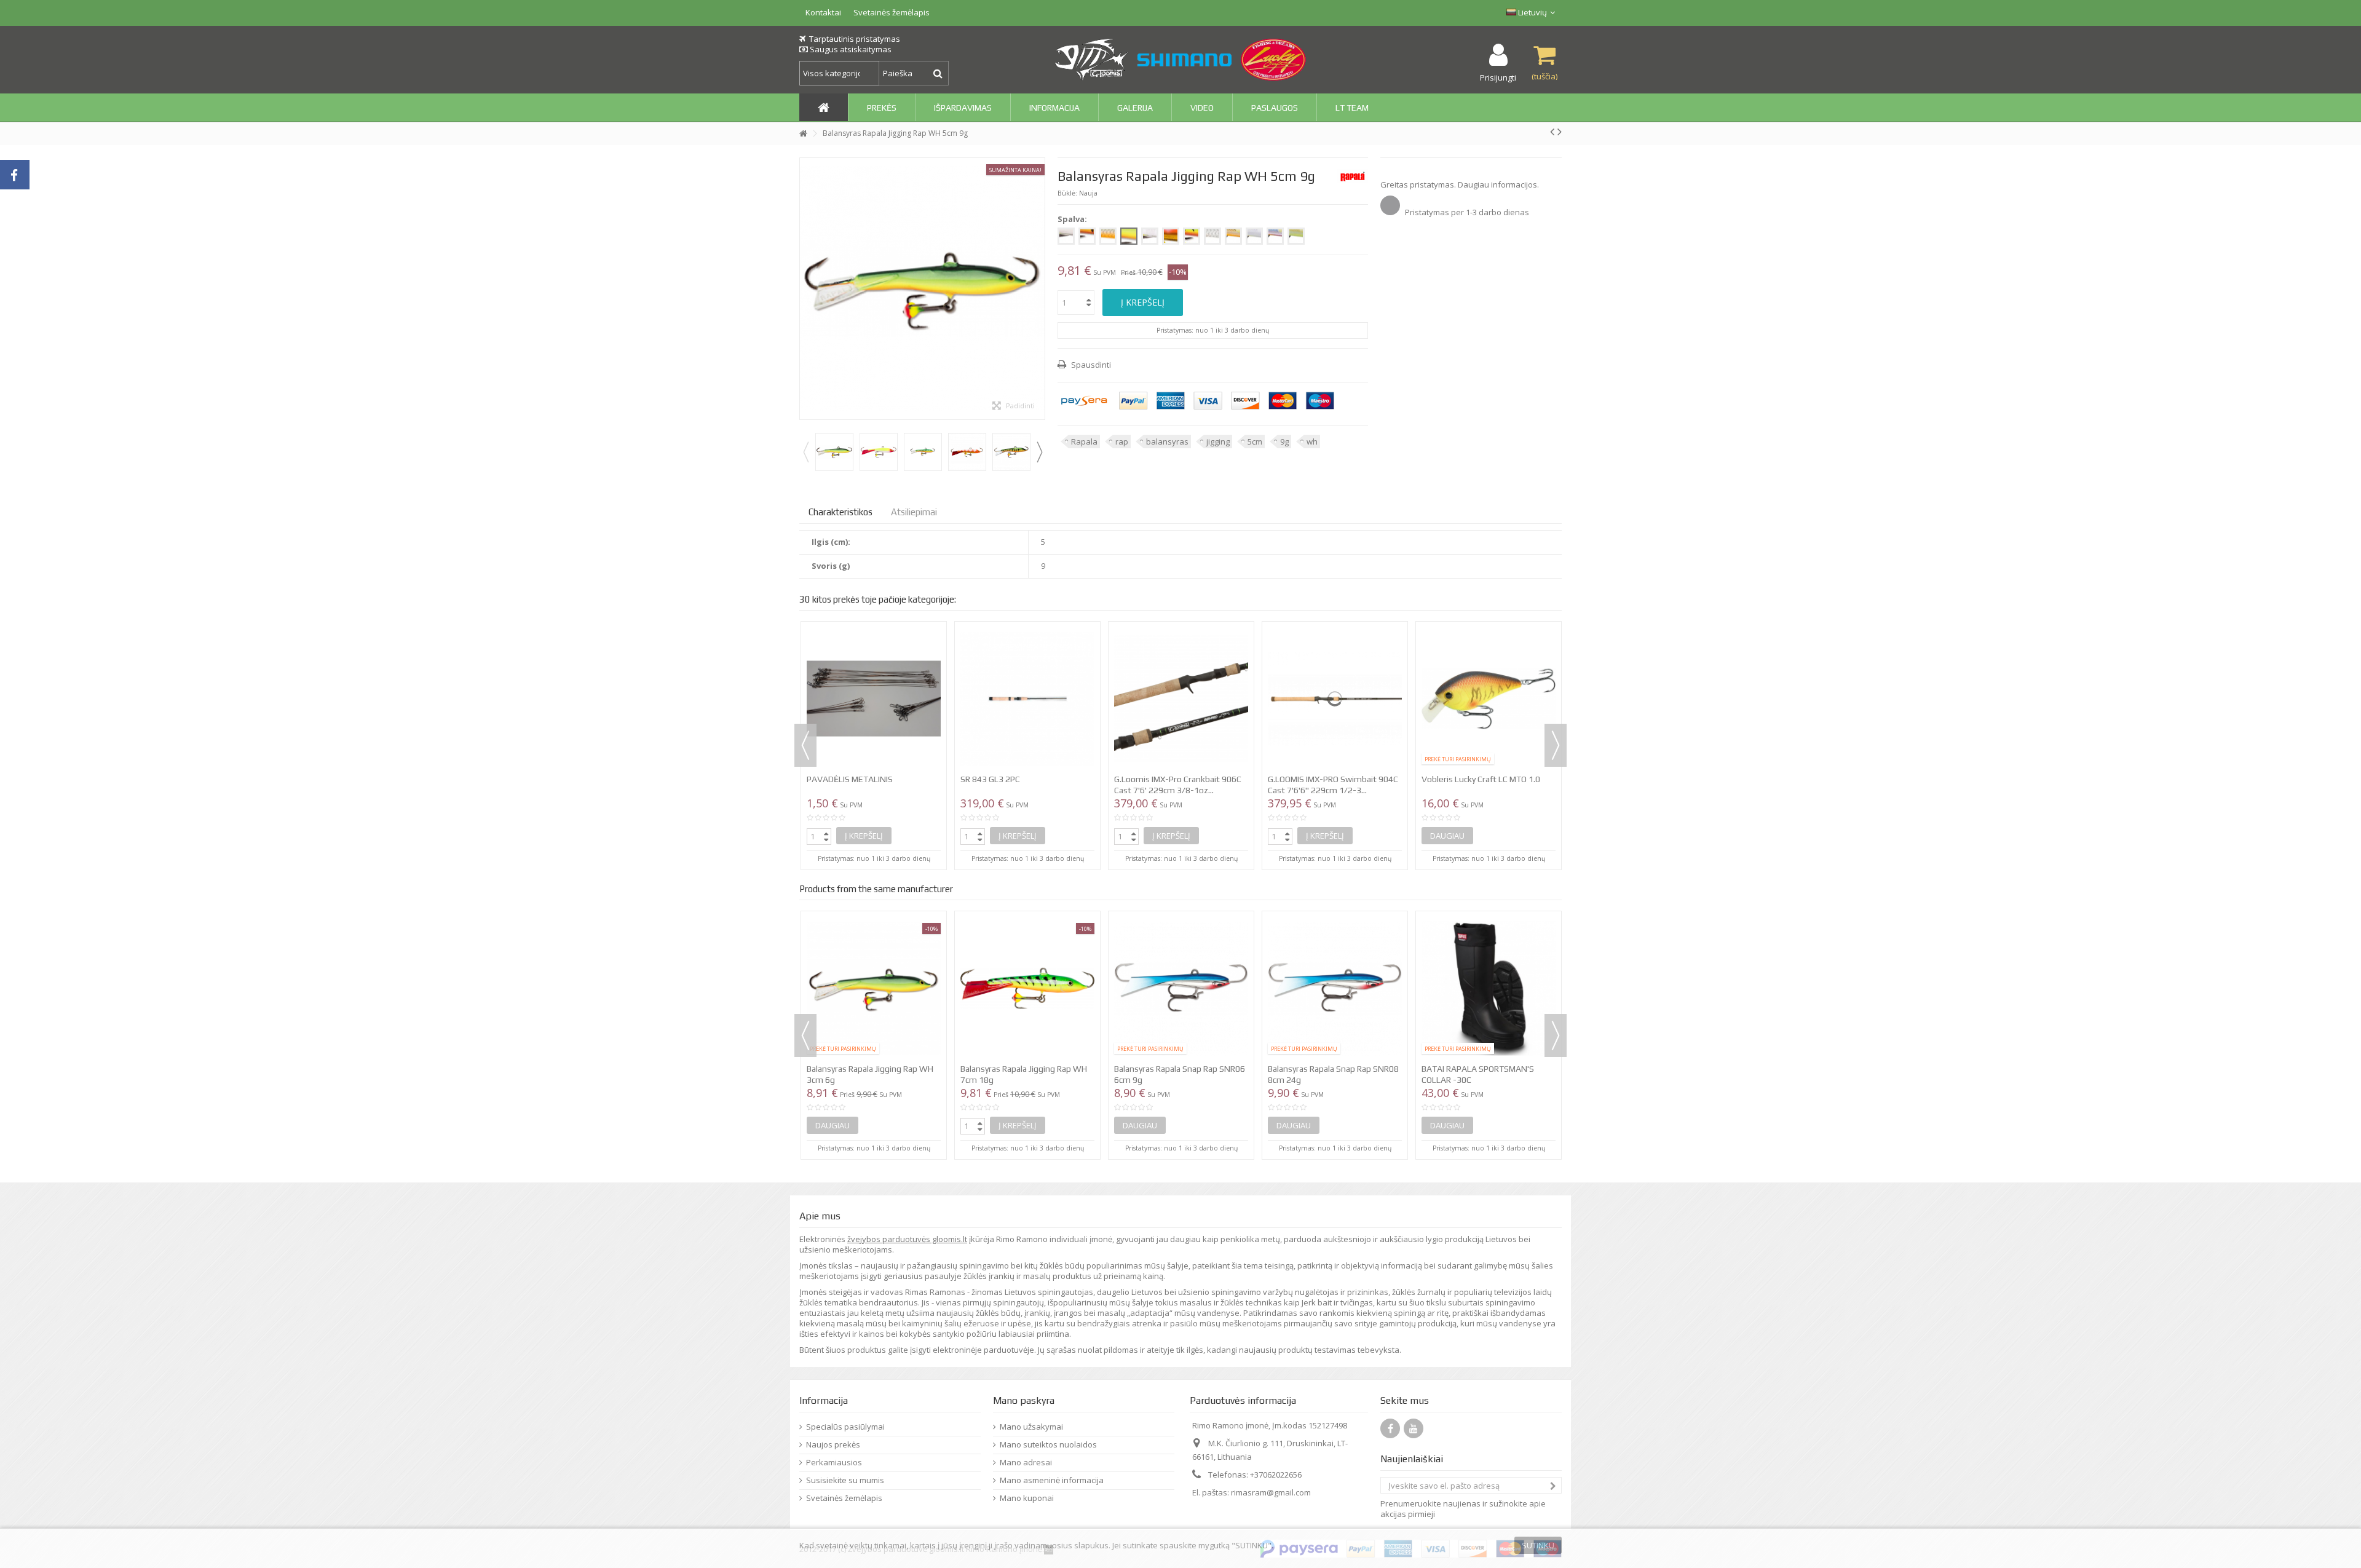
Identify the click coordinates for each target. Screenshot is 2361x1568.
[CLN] (1066, 236)
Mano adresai (1026, 1463)
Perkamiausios (834, 1463)
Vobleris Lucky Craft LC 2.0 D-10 (867, 673)
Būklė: (1067, 193)
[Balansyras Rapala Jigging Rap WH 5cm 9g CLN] (879, 452)
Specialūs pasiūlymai (845, 1427)
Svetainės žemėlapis (892, 12)
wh (1312, 441)
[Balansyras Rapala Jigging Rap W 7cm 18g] (1181, 988)
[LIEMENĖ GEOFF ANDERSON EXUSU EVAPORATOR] (1335, 646)
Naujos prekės (833, 1445)
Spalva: (1073, 219)
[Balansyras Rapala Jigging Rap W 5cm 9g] (1027, 988)
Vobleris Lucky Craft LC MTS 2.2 (1019, 673)
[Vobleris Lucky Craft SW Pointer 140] (1181, 646)
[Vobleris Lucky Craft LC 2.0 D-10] (874, 646)
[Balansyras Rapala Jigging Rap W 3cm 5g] (874, 988)
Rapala (1084, 441)
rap (1122, 441)
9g (1284, 441)
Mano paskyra (1024, 1400)
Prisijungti (1498, 77)
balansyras (1167, 441)
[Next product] (1560, 132)
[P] (1087, 236)
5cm (1255, 441)
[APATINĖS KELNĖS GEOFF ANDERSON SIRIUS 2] (1489, 646)
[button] (881, 107)
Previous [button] (805, 452)
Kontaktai (823, 12)
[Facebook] (1390, 1428)
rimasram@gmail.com (1271, 1492)
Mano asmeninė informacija (1052, 1480)
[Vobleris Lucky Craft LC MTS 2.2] (1027, 646)
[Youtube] (1414, 1428)
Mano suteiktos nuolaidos (1048, 1445)
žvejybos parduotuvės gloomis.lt (907, 1239)
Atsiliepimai (914, 512)
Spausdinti (1090, 365)
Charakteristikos (840, 512)
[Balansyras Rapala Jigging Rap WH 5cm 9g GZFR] (967, 452)
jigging (1218, 441)
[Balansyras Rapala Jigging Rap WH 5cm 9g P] (1011, 452)
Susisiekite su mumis (845, 1480)
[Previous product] (1552, 132)
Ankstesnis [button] (806, 288)
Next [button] (1039, 452)
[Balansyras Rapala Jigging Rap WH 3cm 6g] (1489, 988)
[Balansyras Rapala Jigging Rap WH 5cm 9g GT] (923, 452)
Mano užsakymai (1031, 1427)
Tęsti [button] (1038, 288)
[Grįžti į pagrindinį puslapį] (803, 134)
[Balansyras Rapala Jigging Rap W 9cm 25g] (1335, 988)
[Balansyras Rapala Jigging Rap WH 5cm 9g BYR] (834, 452)
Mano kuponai (1027, 1498)
